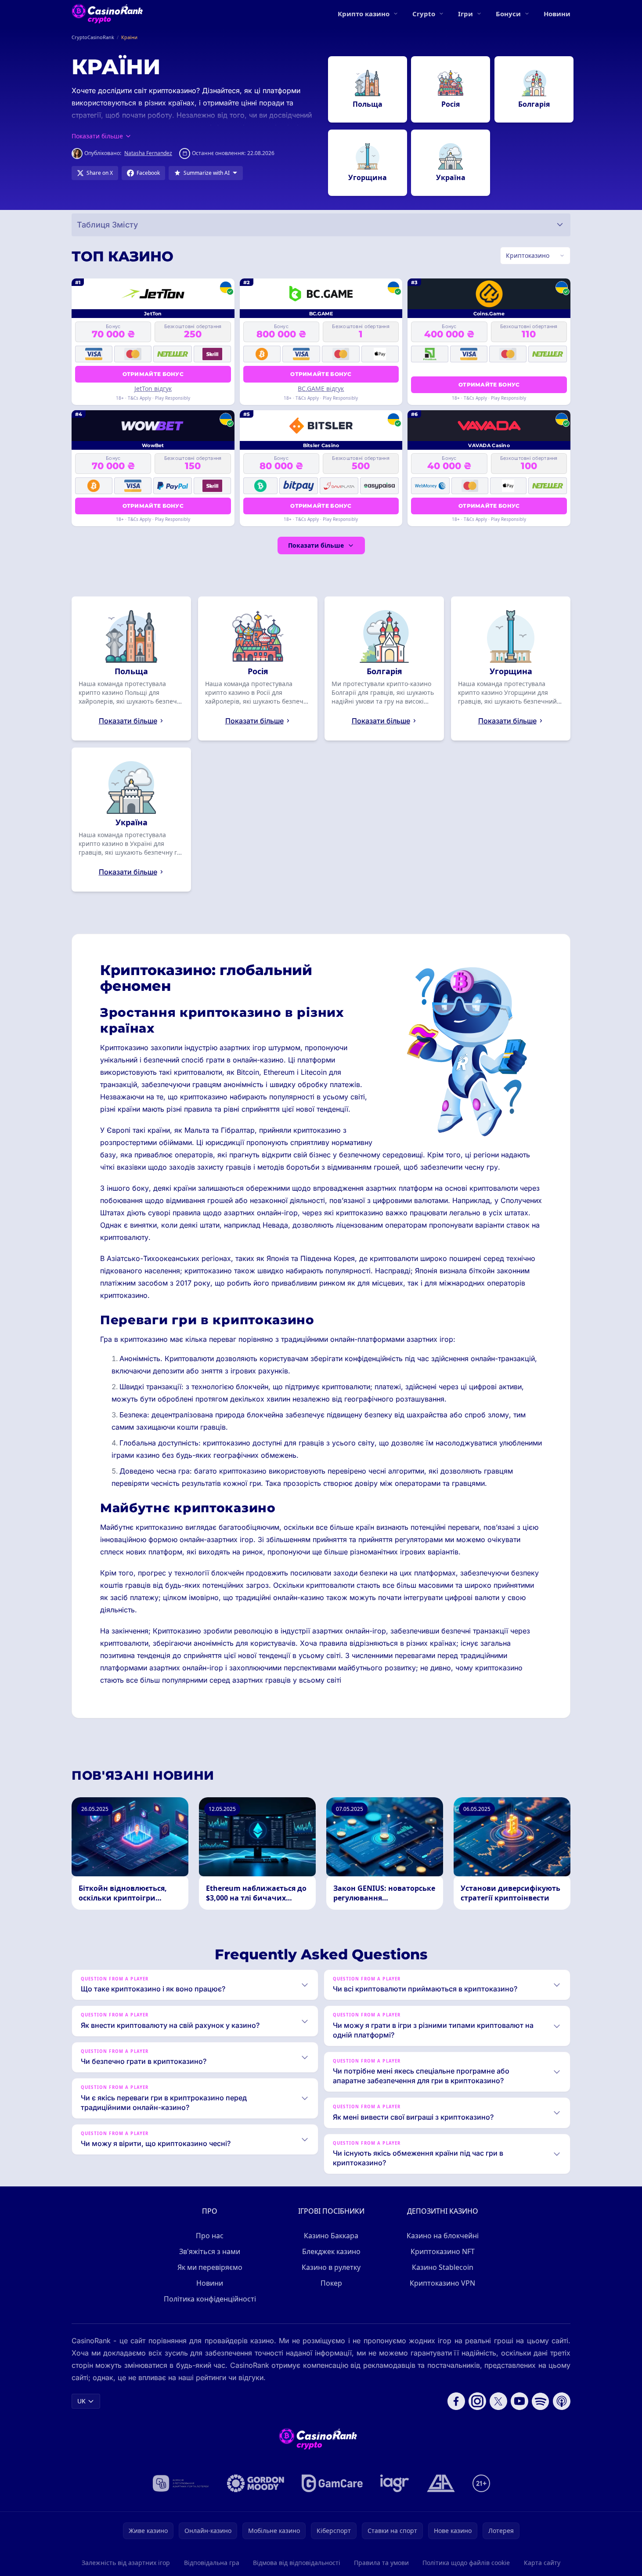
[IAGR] (395, 2483)
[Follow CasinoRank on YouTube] (519, 2401)
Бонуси (508, 14)
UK (81, 2401)
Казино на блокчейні (443, 2236)
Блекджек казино (331, 2251)
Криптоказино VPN (442, 2283)
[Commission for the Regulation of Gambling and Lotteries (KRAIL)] (181, 2483)
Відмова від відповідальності (297, 2563)
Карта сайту (542, 2563)
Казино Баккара (331, 2236)
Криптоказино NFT (443, 2251)
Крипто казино (364, 14)
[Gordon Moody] (256, 2483)
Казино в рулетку (331, 2267)
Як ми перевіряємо (210, 2267)
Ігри (465, 14)
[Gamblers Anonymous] (441, 2483)
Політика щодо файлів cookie (466, 2563)
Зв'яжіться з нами (210, 2251)
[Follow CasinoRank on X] (498, 2401)
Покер (331, 2283)
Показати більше (316, 545)
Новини (557, 14)
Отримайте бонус (153, 374)
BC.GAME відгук (321, 388)
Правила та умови (381, 2563)
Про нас (210, 2236)
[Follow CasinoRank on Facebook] (456, 2401)
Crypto (424, 14)
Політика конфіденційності (210, 2299)
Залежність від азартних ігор (126, 2563)
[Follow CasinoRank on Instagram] (477, 2401)
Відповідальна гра (212, 2563)
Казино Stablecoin (443, 2267)
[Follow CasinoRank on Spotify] (541, 2401)
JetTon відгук (153, 388)
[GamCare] (332, 2483)
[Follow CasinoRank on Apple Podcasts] (562, 2401)
